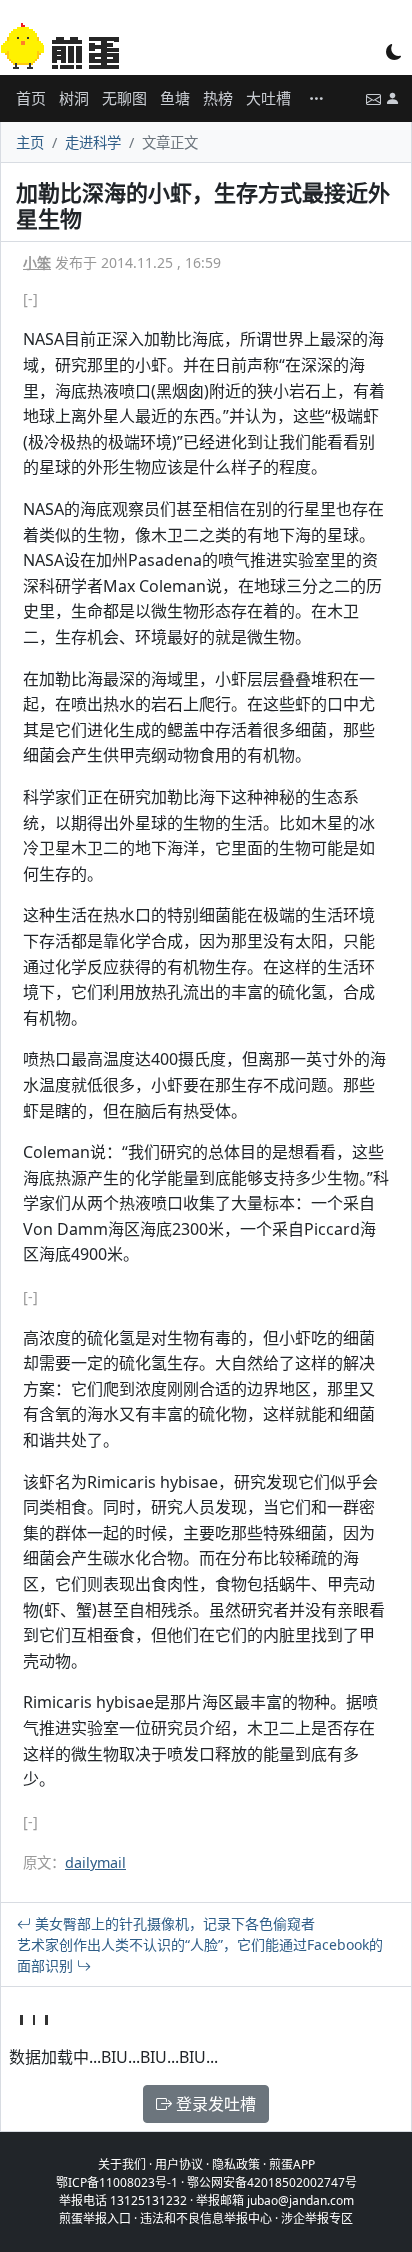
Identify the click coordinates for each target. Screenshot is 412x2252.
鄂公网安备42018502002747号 (272, 2182)
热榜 (218, 98)
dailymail (95, 1862)
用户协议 (179, 2164)
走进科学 (93, 142)
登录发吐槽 (214, 2104)
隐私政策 (236, 2164)
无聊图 (124, 98)
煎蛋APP (292, 2164)
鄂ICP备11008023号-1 (117, 2182)
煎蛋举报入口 (95, 2218)
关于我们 (122, 2164)
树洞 (74, 98)
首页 (31, 98)
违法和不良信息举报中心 (206, 2218)
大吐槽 (268, 98)
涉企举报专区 (317, 2218)
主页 (30, 142)
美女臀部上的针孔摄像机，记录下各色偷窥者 (173, 1923)
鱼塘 (175, 98)
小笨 (37, 262)
